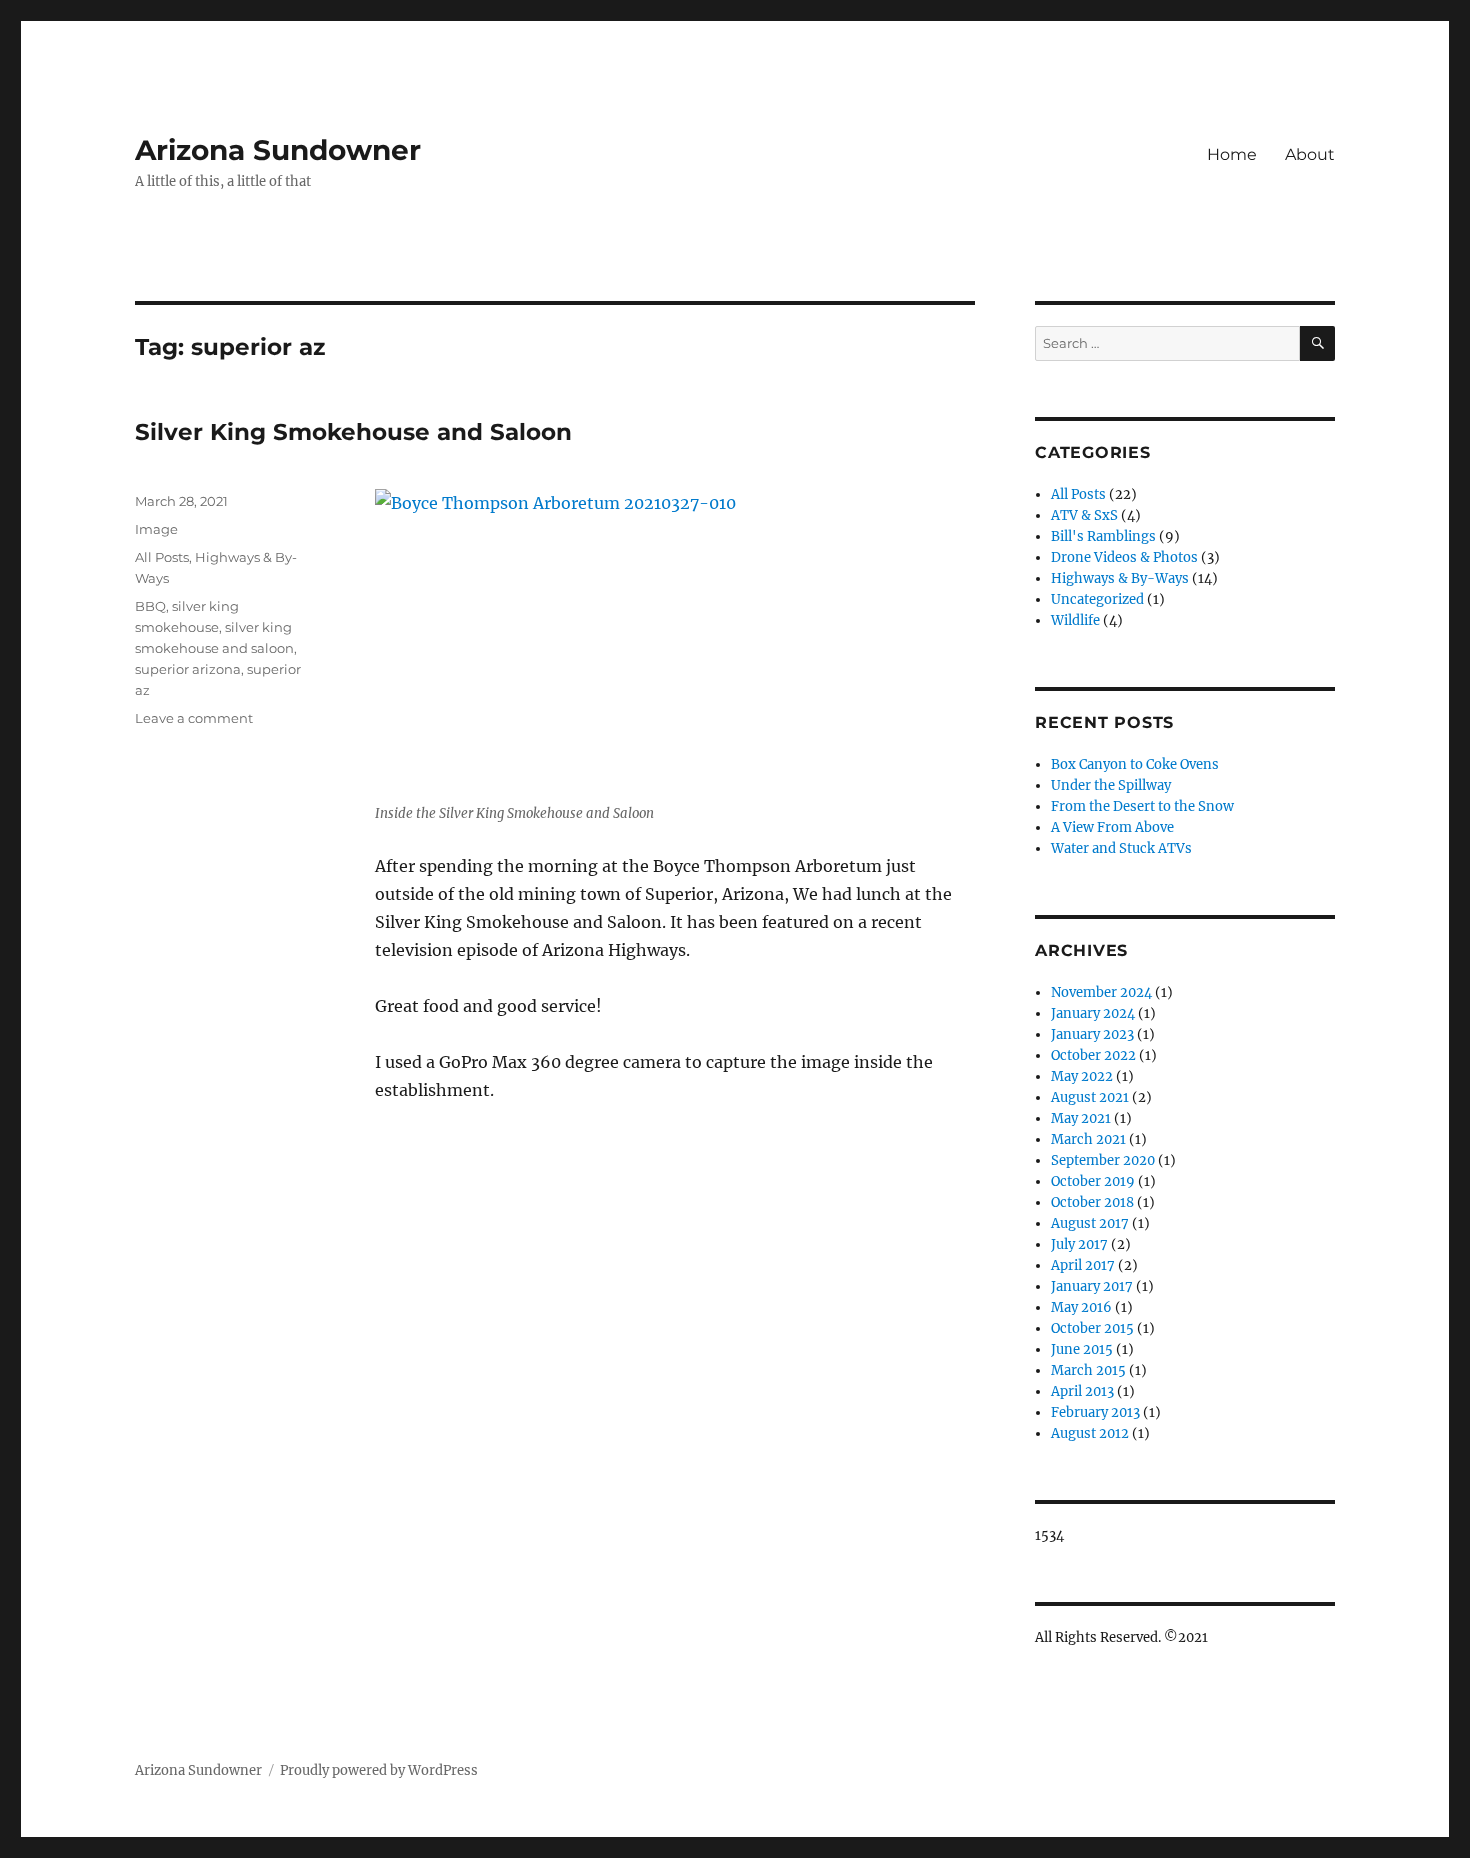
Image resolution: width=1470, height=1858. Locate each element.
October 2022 (1093, 1055)
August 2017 (1090, 1223)
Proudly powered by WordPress (379, 1770)
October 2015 (1092, 1328)
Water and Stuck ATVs (1121, 848)
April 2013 (1082, 1391)
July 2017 (1079, 1244)
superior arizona (188, 669)
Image (156, 529)
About (1310, 154)
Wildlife (1075, 620)
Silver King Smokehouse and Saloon (353, 432)
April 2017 (1083, 1265)
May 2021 (1081, 1118)
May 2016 (1081, 1307)
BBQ (150, 606)
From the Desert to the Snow (1142, 806)
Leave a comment (194, 718)
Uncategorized (1097, 599)
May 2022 (1082, 1076)
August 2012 (1090, 1433)
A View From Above (1112, 827)
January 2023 (1092, 1034)
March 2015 (1088, 1370)
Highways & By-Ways (1120, 578)
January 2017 (1092, 1286)
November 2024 (1101, 992)
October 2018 (1092, 1202)
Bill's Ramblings (1103, 536)
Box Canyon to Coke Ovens (1135, 764)
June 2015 (1082, 1349)
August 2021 (1090, 1097)
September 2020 (1103, 1160)
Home (1232, 154)
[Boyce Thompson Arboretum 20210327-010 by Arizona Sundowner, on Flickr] (675, 639)
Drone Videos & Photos (1124, 557)
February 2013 (1095, 1412)
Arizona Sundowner (278, 150)
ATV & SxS (1084, 515)
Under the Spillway (1111, 785)
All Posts (162, 557)
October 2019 (1093, 1181)
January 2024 (1093, 1013)
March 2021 (1088, 1139)
